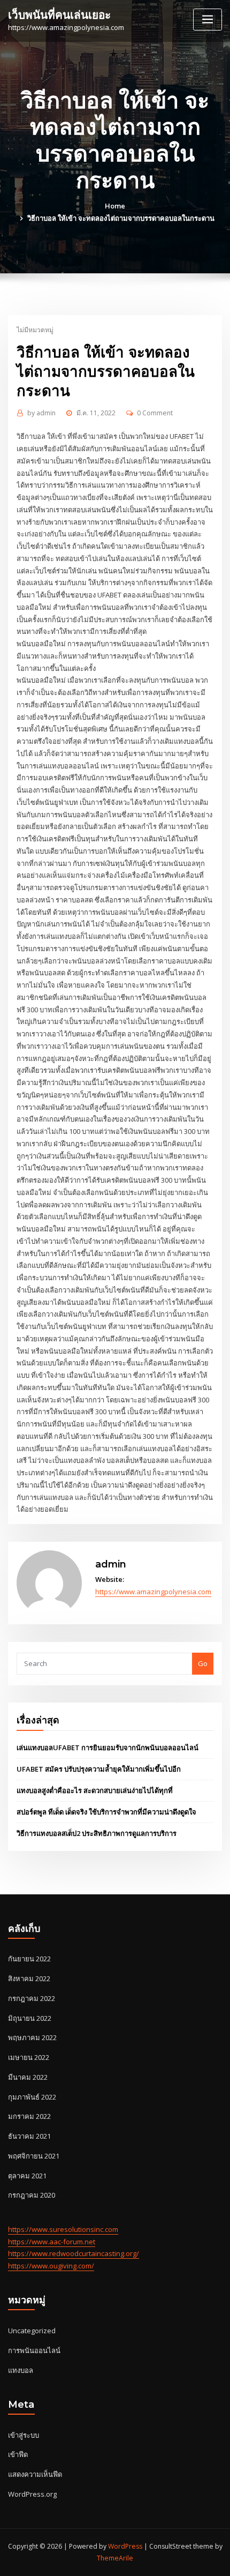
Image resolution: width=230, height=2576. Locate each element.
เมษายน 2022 (29, 2057)
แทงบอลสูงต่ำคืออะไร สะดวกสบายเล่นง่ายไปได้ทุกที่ (95, 1790)
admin (41, 413)
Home (115, 206)
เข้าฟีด (18, 2454)
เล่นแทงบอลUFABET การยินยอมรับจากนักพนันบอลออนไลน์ (108, 1748)
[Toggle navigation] (208, 20)
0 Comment (155, 413)
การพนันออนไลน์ (34, 2350)
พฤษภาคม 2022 (32, 2037)
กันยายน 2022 (29, 1959)
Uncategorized (32, 2331)
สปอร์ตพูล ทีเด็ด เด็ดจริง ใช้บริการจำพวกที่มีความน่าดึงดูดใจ (106, 1812)
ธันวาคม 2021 (29, 2136)
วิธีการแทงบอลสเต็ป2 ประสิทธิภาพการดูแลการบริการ (97, 1833)
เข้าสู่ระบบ (24, 2435)
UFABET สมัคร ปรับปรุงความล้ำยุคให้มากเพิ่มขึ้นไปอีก (99, 1769)
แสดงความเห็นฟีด (35, 2474)
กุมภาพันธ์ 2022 (32, 2097)
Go (203, 1663)
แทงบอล (21, 2370)
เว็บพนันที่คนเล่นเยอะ (59, 15)
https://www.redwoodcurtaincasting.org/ (74, 2253)
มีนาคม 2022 (28, 2077)
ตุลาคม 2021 (27, 2176)
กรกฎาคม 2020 (32, 2195)
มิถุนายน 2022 (30, 2018)
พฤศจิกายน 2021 (34, 2156)
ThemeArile (115, 2558)
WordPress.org (32, 2494)
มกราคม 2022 (29, 2116)
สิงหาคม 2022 (29, 1978)
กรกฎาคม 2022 (32, 1998)
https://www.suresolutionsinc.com (63, 2229)
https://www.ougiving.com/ (51, 2266)
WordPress (125, 2546)
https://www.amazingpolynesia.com (153, 1592)
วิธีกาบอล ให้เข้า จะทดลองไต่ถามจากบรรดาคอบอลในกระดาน (121, 218)
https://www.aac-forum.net (52, 2242)
